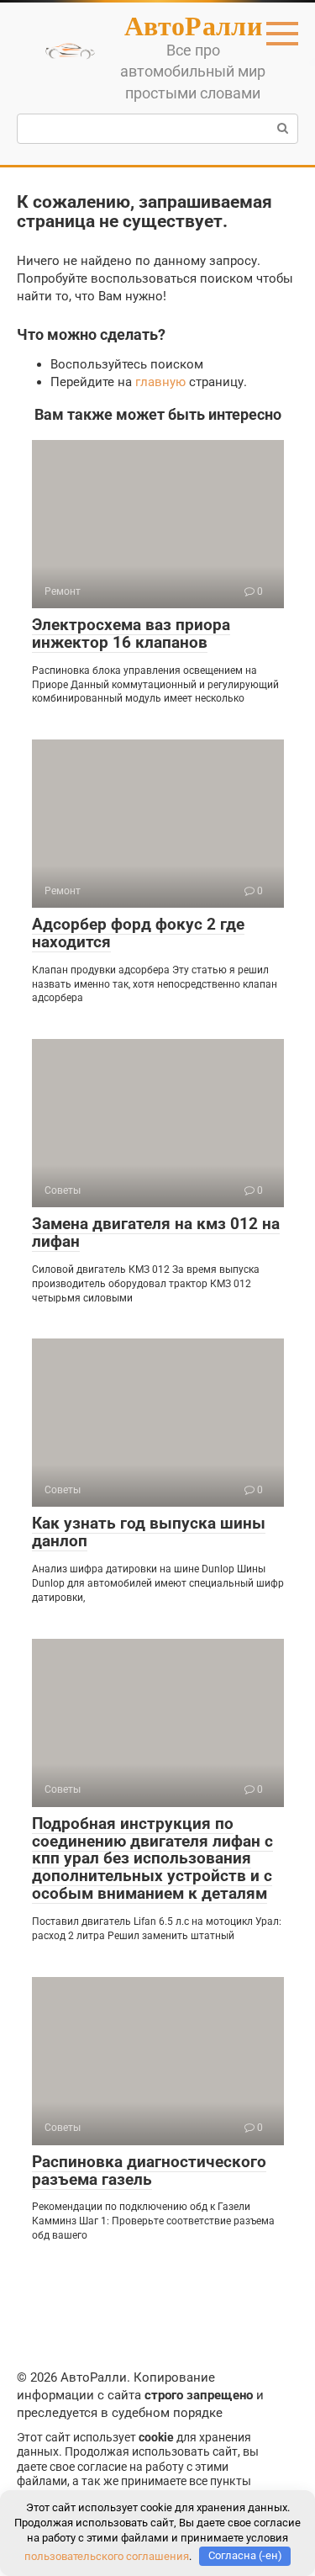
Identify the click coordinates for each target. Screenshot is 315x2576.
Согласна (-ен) (245, 2555)
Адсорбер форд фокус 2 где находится (138, 933)
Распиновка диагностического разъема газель (149, 2171)
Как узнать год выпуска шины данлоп (149, 1532)
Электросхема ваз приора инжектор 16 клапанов (131, 633)
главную (160, 382)
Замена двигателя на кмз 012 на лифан (156, 1232)
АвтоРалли (193, 25)
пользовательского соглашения (107, 2555)
